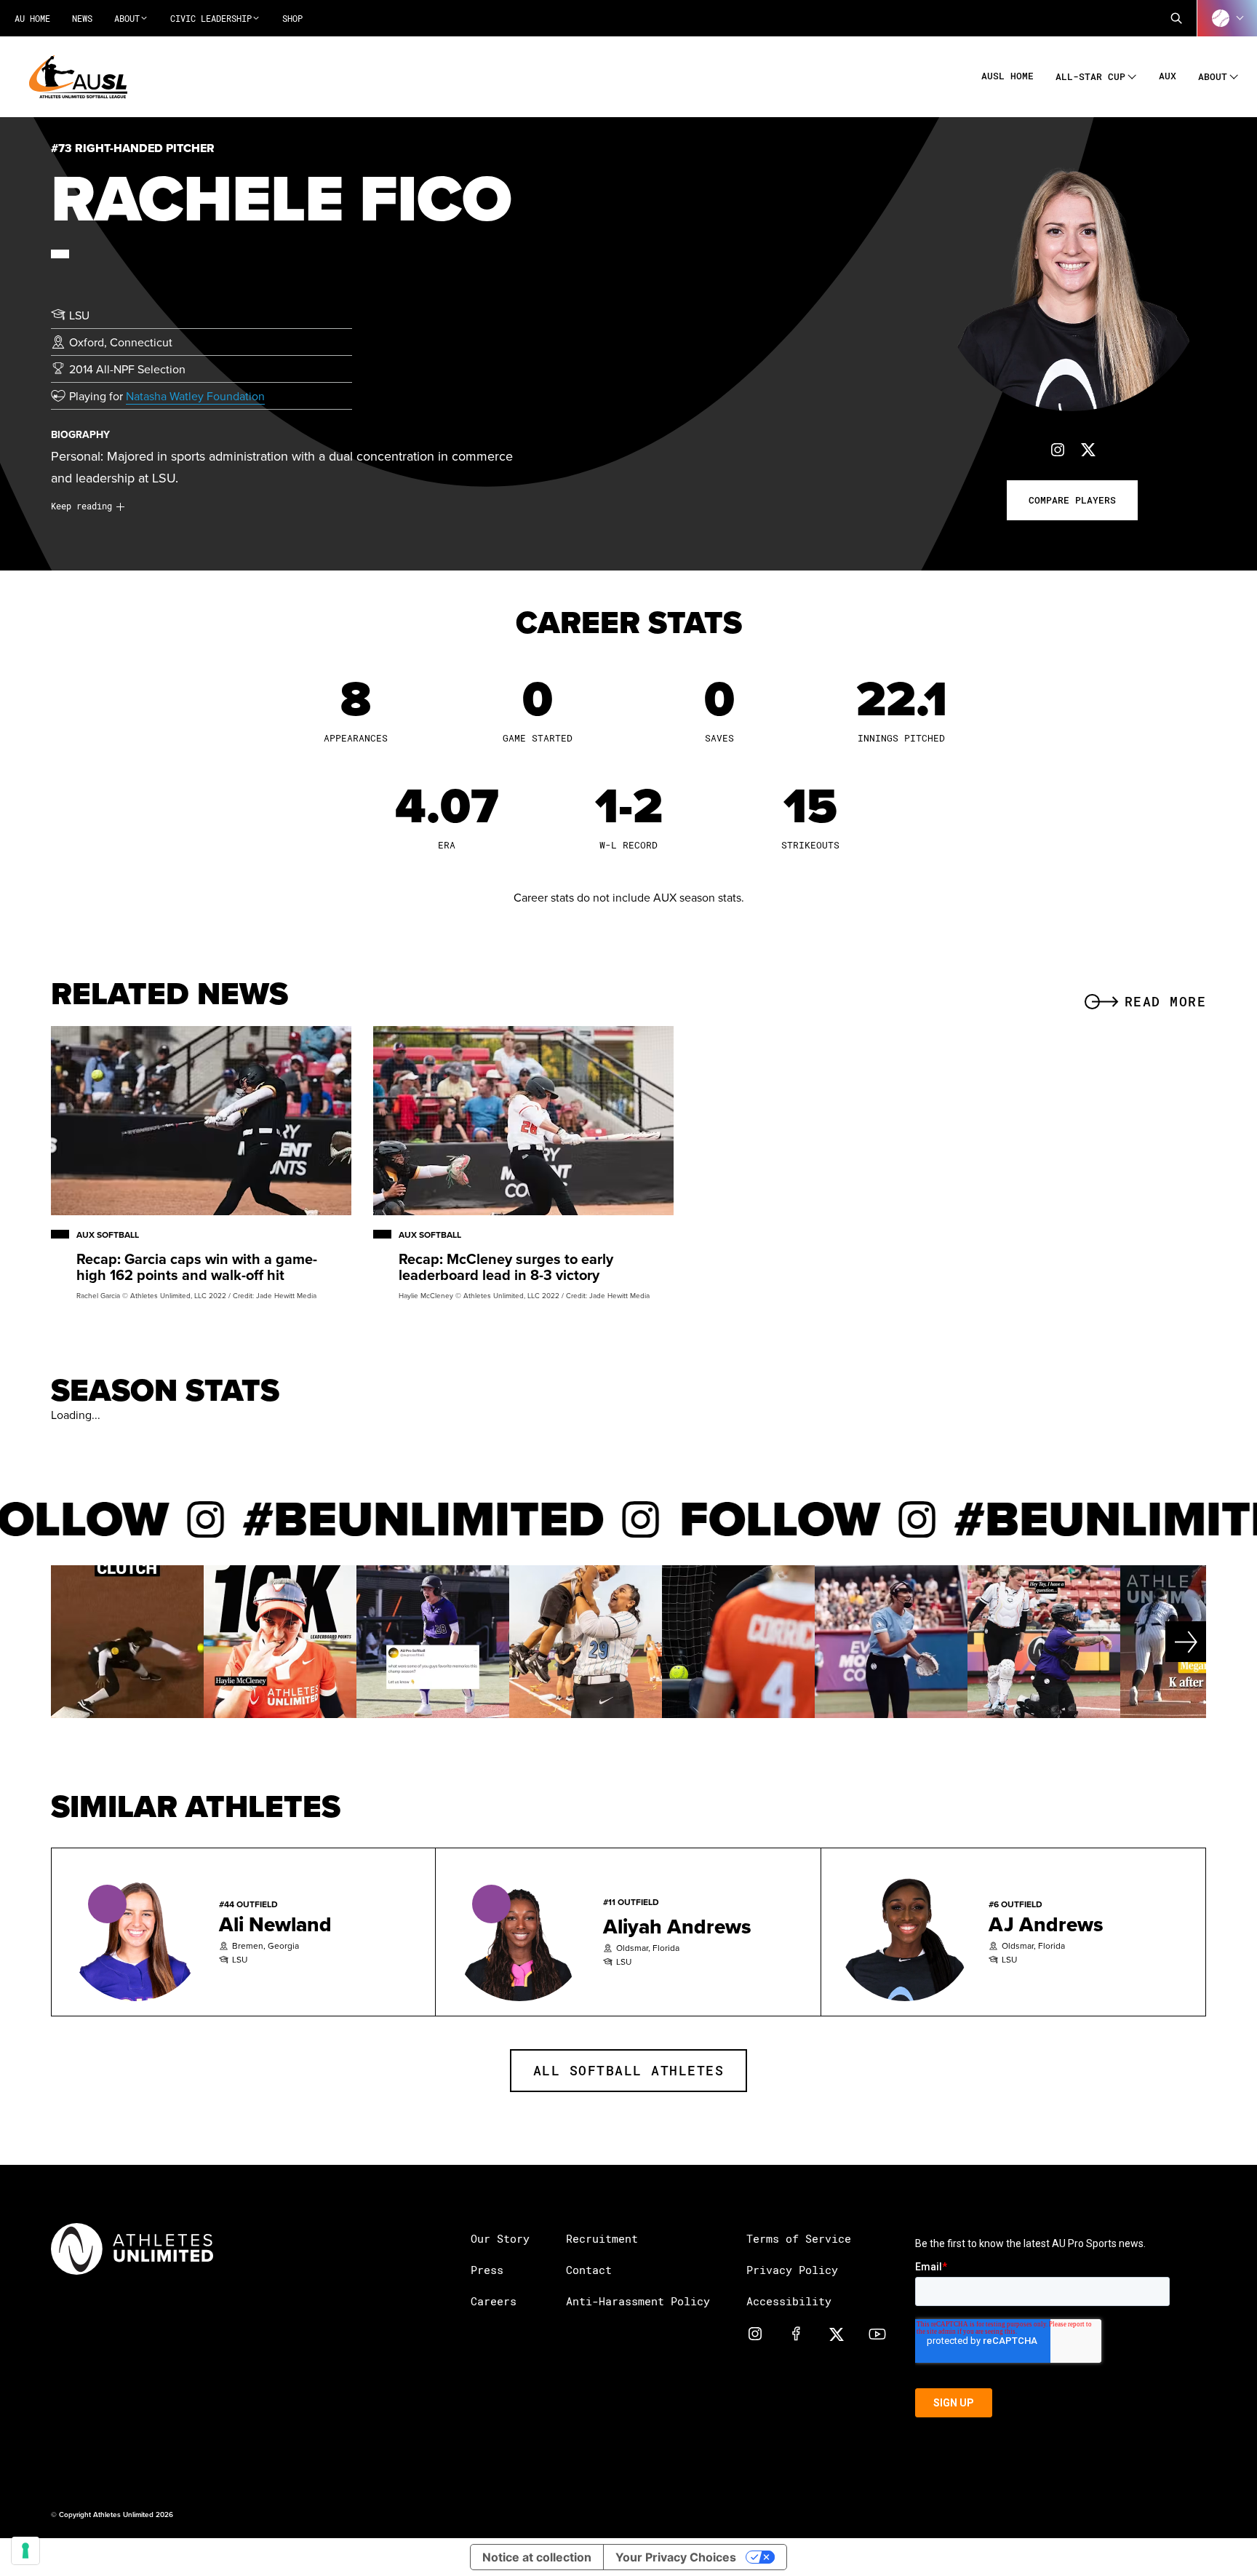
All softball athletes (629, 2070)
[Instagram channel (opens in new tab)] (755, 2333)
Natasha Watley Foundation (195, 396)
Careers (494, 2301)
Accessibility (789, 2301)
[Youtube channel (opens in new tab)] (877, 2333)
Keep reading (81, 506)
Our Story (500, 2238)
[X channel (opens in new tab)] (837, 2333)
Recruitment (602, 2238)
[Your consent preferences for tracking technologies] (25, 2551)
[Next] (1148, 1642)
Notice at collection (537, 2557)
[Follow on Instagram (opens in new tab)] (1058, 449)
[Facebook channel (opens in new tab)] (796, 2333)
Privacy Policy (792, 2270)
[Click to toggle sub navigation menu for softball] (1227, 18)
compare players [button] (1072, 500)
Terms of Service (799, 2238)
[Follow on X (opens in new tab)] (1088, 449)
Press (487, 2270)
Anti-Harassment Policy (638, 2301)
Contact (589, 2270)
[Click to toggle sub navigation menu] (1132, 75)
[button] (1176, 18)
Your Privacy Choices (676, 2557)
